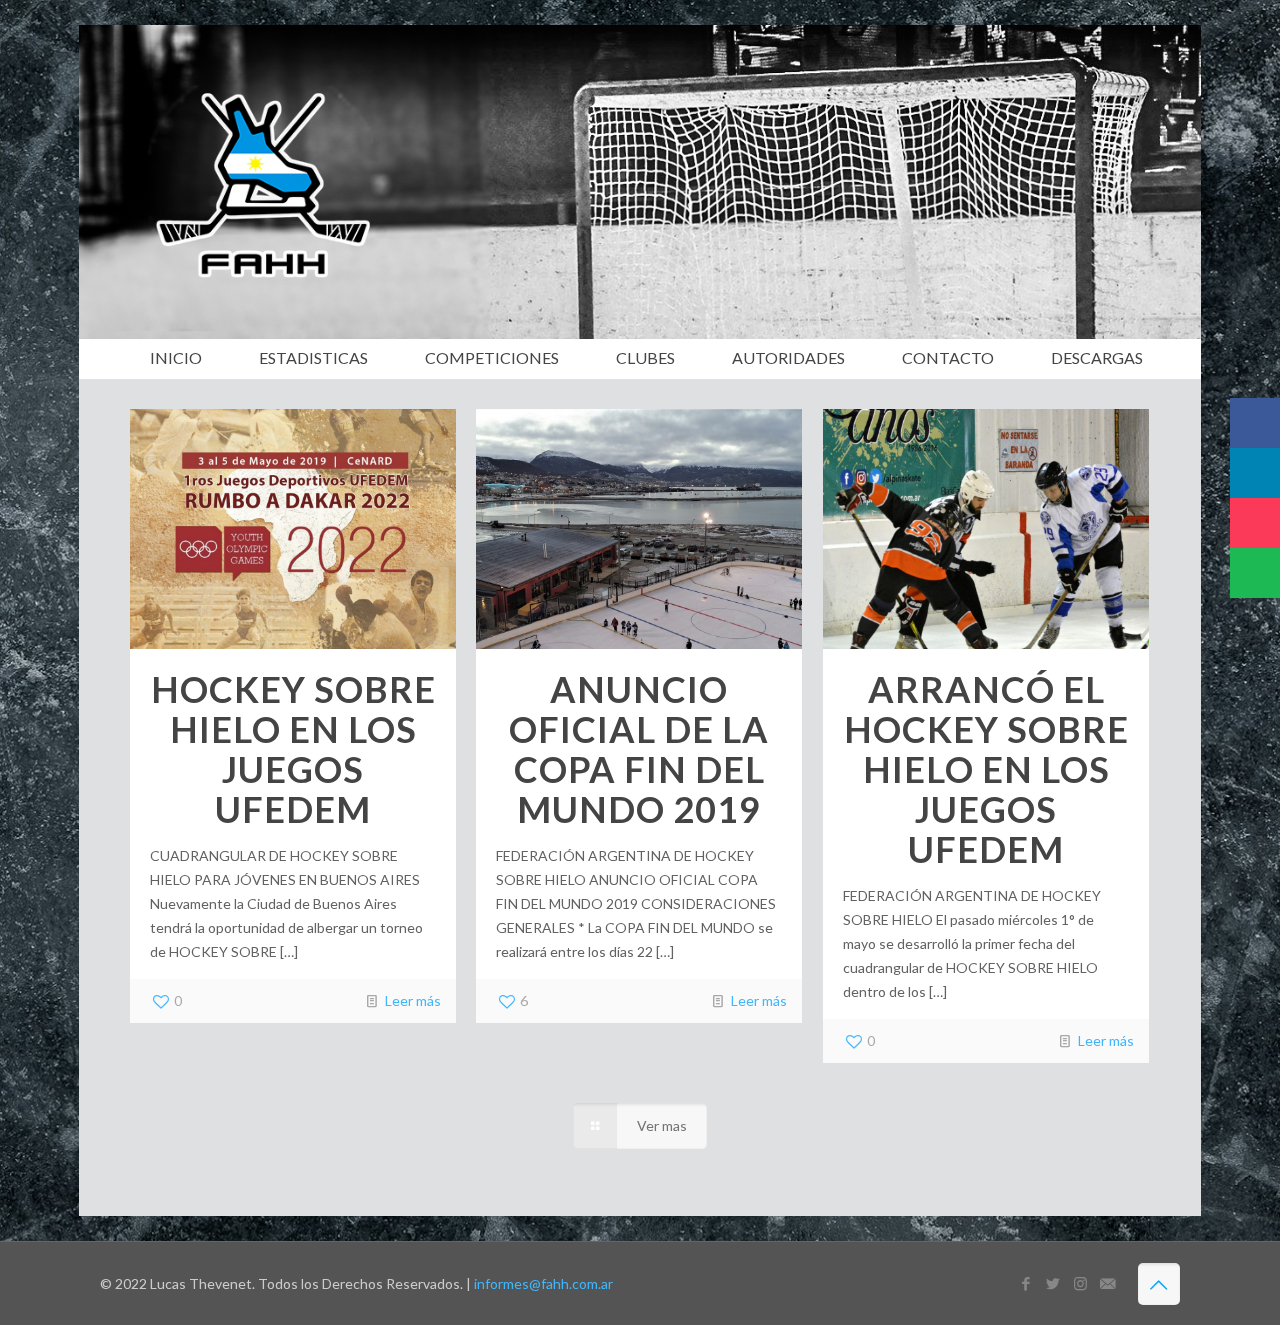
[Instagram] (1080, 1283)
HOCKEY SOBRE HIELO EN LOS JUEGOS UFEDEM (293, 749)
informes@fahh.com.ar (543, 1283)
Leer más (413, 1000)
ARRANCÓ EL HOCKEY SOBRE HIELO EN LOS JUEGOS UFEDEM (986, 769)
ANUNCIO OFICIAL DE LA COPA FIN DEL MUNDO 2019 (639, 749)
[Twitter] (1053, 1283)
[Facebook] (1026, 1283)
